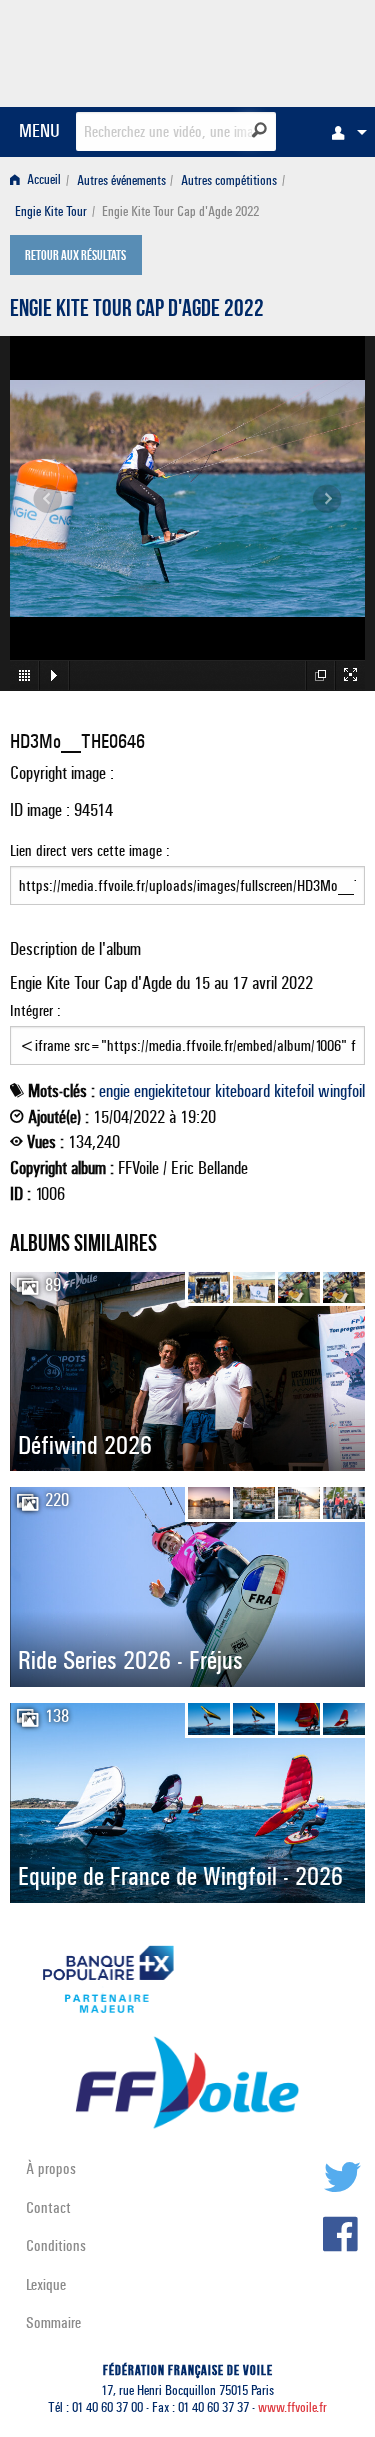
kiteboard (242, 1091)
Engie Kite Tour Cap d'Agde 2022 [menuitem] (180, 211)
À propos (51, 2168)
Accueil (42, 180)
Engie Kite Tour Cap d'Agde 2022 (137, 311)
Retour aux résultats (75, 257)
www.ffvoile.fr (292, 2407)
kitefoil (294, 1091)
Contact (48, 2207)
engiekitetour (172, 1091)
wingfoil (341, 1091)
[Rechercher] (259, 130)
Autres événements (121, 180)
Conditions (56, 2245)
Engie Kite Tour (51, 211)
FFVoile (270, 50)
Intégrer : (35, 1010)
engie (114, 1091)
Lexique (46, 2284)
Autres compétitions (229, 180)
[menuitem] (344, 132)
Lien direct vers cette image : (90, 850)
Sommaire (53, 2322)
